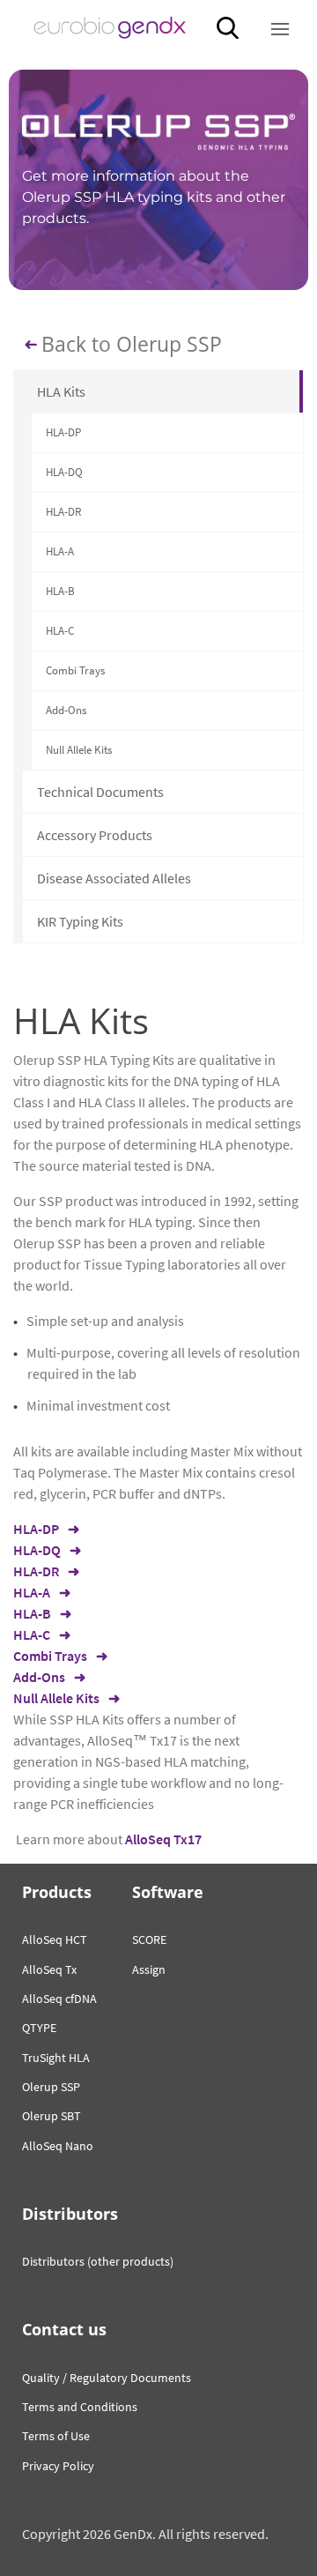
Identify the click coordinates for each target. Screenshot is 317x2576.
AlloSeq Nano (58, 2146)
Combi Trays (75, 670)
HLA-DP (63, 432)
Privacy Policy (58, 2466)
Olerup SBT (52, 2116)
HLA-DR (63, 512)
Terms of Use (56, 2436)
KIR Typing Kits (80, 921)
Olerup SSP (51, 2087)
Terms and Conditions (80, 2407)
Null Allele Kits (79, 750)
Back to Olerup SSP (132, 345)
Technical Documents (100, 792)
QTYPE (39, 2028)
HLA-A (60, 551)
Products (57, 1892)
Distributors (70, 2214)
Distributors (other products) (98, 2261)
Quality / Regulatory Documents (107, 2378)
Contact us (64, 2329)
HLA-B (60, 591)
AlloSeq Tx (49, 1969)
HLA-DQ (64, 472)
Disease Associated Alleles (114, 878)
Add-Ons (66, 710)
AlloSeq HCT (55, 1939)
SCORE (149, 1939)
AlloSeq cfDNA (59, 1999)
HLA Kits (61, 391)
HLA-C (60, 631)
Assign (149, 1969)
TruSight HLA (56, 2058)
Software (168, 1892)
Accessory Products (95, 835)
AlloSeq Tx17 (163, 1839)
